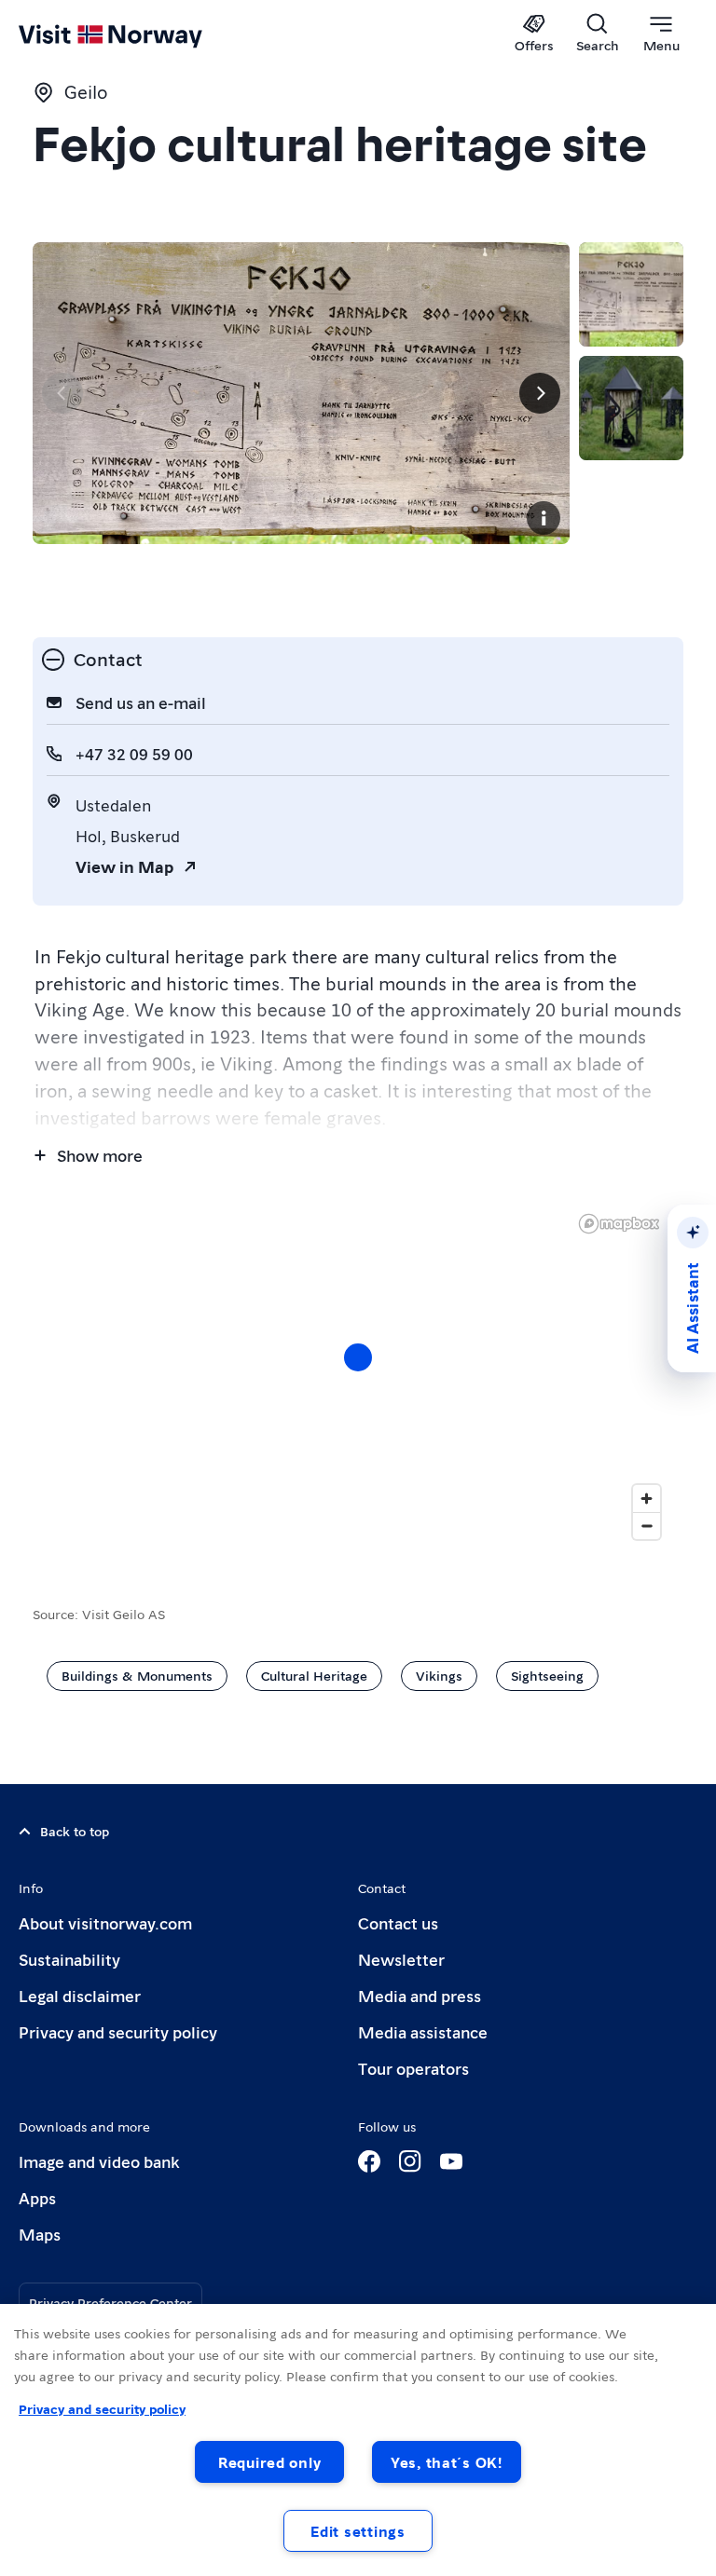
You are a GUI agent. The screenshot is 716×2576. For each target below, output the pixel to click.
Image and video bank (99, 2161)
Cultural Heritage (314, 1675)
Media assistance (423, 2031)
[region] (358, 1376)
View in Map (124, 866)
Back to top (75, 1831)
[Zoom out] (647, 1526)
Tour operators (413, 2068)
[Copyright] (544, 518)
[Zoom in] (647, 1499)
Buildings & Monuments (137, 1675)
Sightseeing (547, 1675)
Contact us (398, 1922)
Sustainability (69, 1959)
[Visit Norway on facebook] (369, 2161)
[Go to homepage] (138, 34)
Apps (37, 2197)
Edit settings (358, 2531)
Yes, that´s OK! (447, 2462)
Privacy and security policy (118, 2031)
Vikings (439, 1675)
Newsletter (401, 1959)
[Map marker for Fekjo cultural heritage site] (358, 1357)
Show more (100, 1155)
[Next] (540, 393)
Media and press (420, 1995)
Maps (40, 2234)
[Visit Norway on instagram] (410, 2161)
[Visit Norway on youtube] (451, 2161)
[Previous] (62, 393)
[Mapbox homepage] (619, 1224)
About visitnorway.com (105, 1922)
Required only (269, 2462)
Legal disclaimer (80, 1995)
